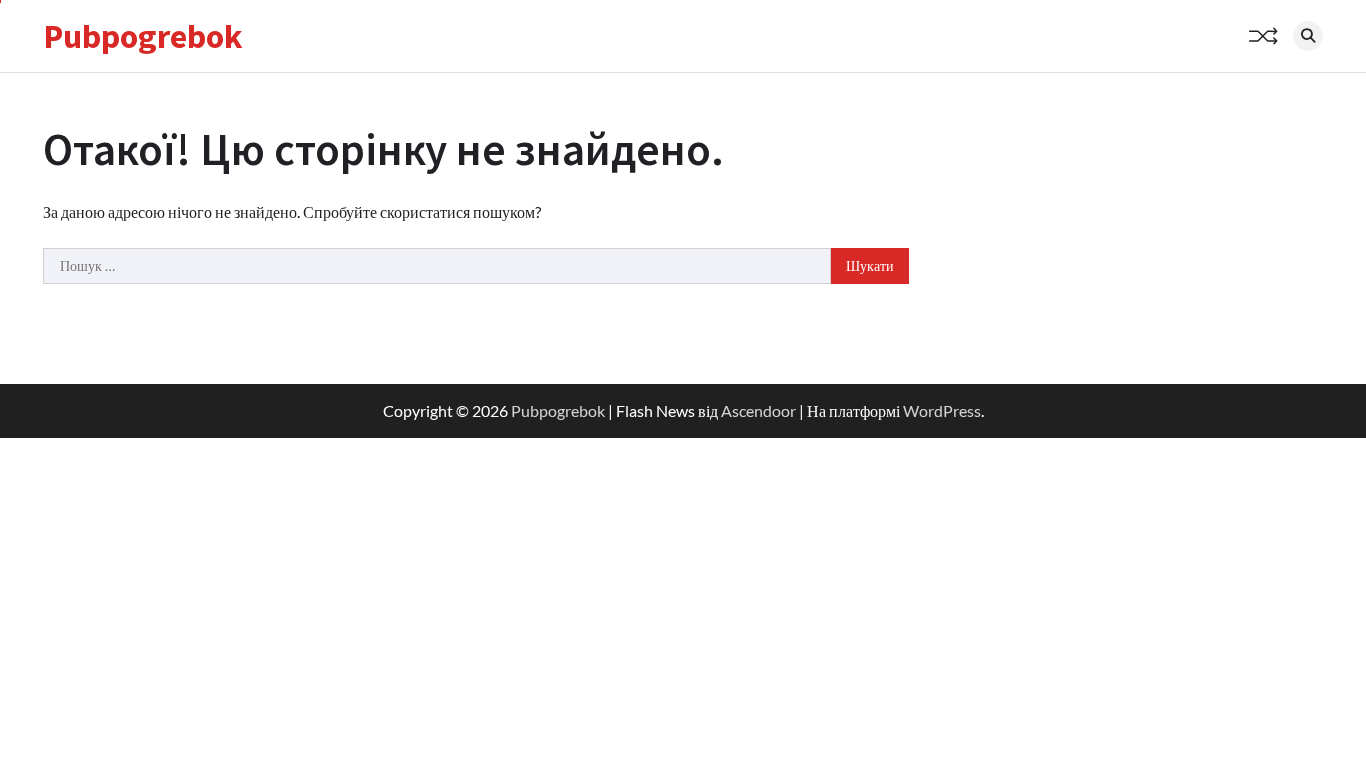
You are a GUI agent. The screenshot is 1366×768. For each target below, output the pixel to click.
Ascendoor (758, 410)
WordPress (942, 410)
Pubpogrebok (143, 36)
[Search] (1308, 36)
